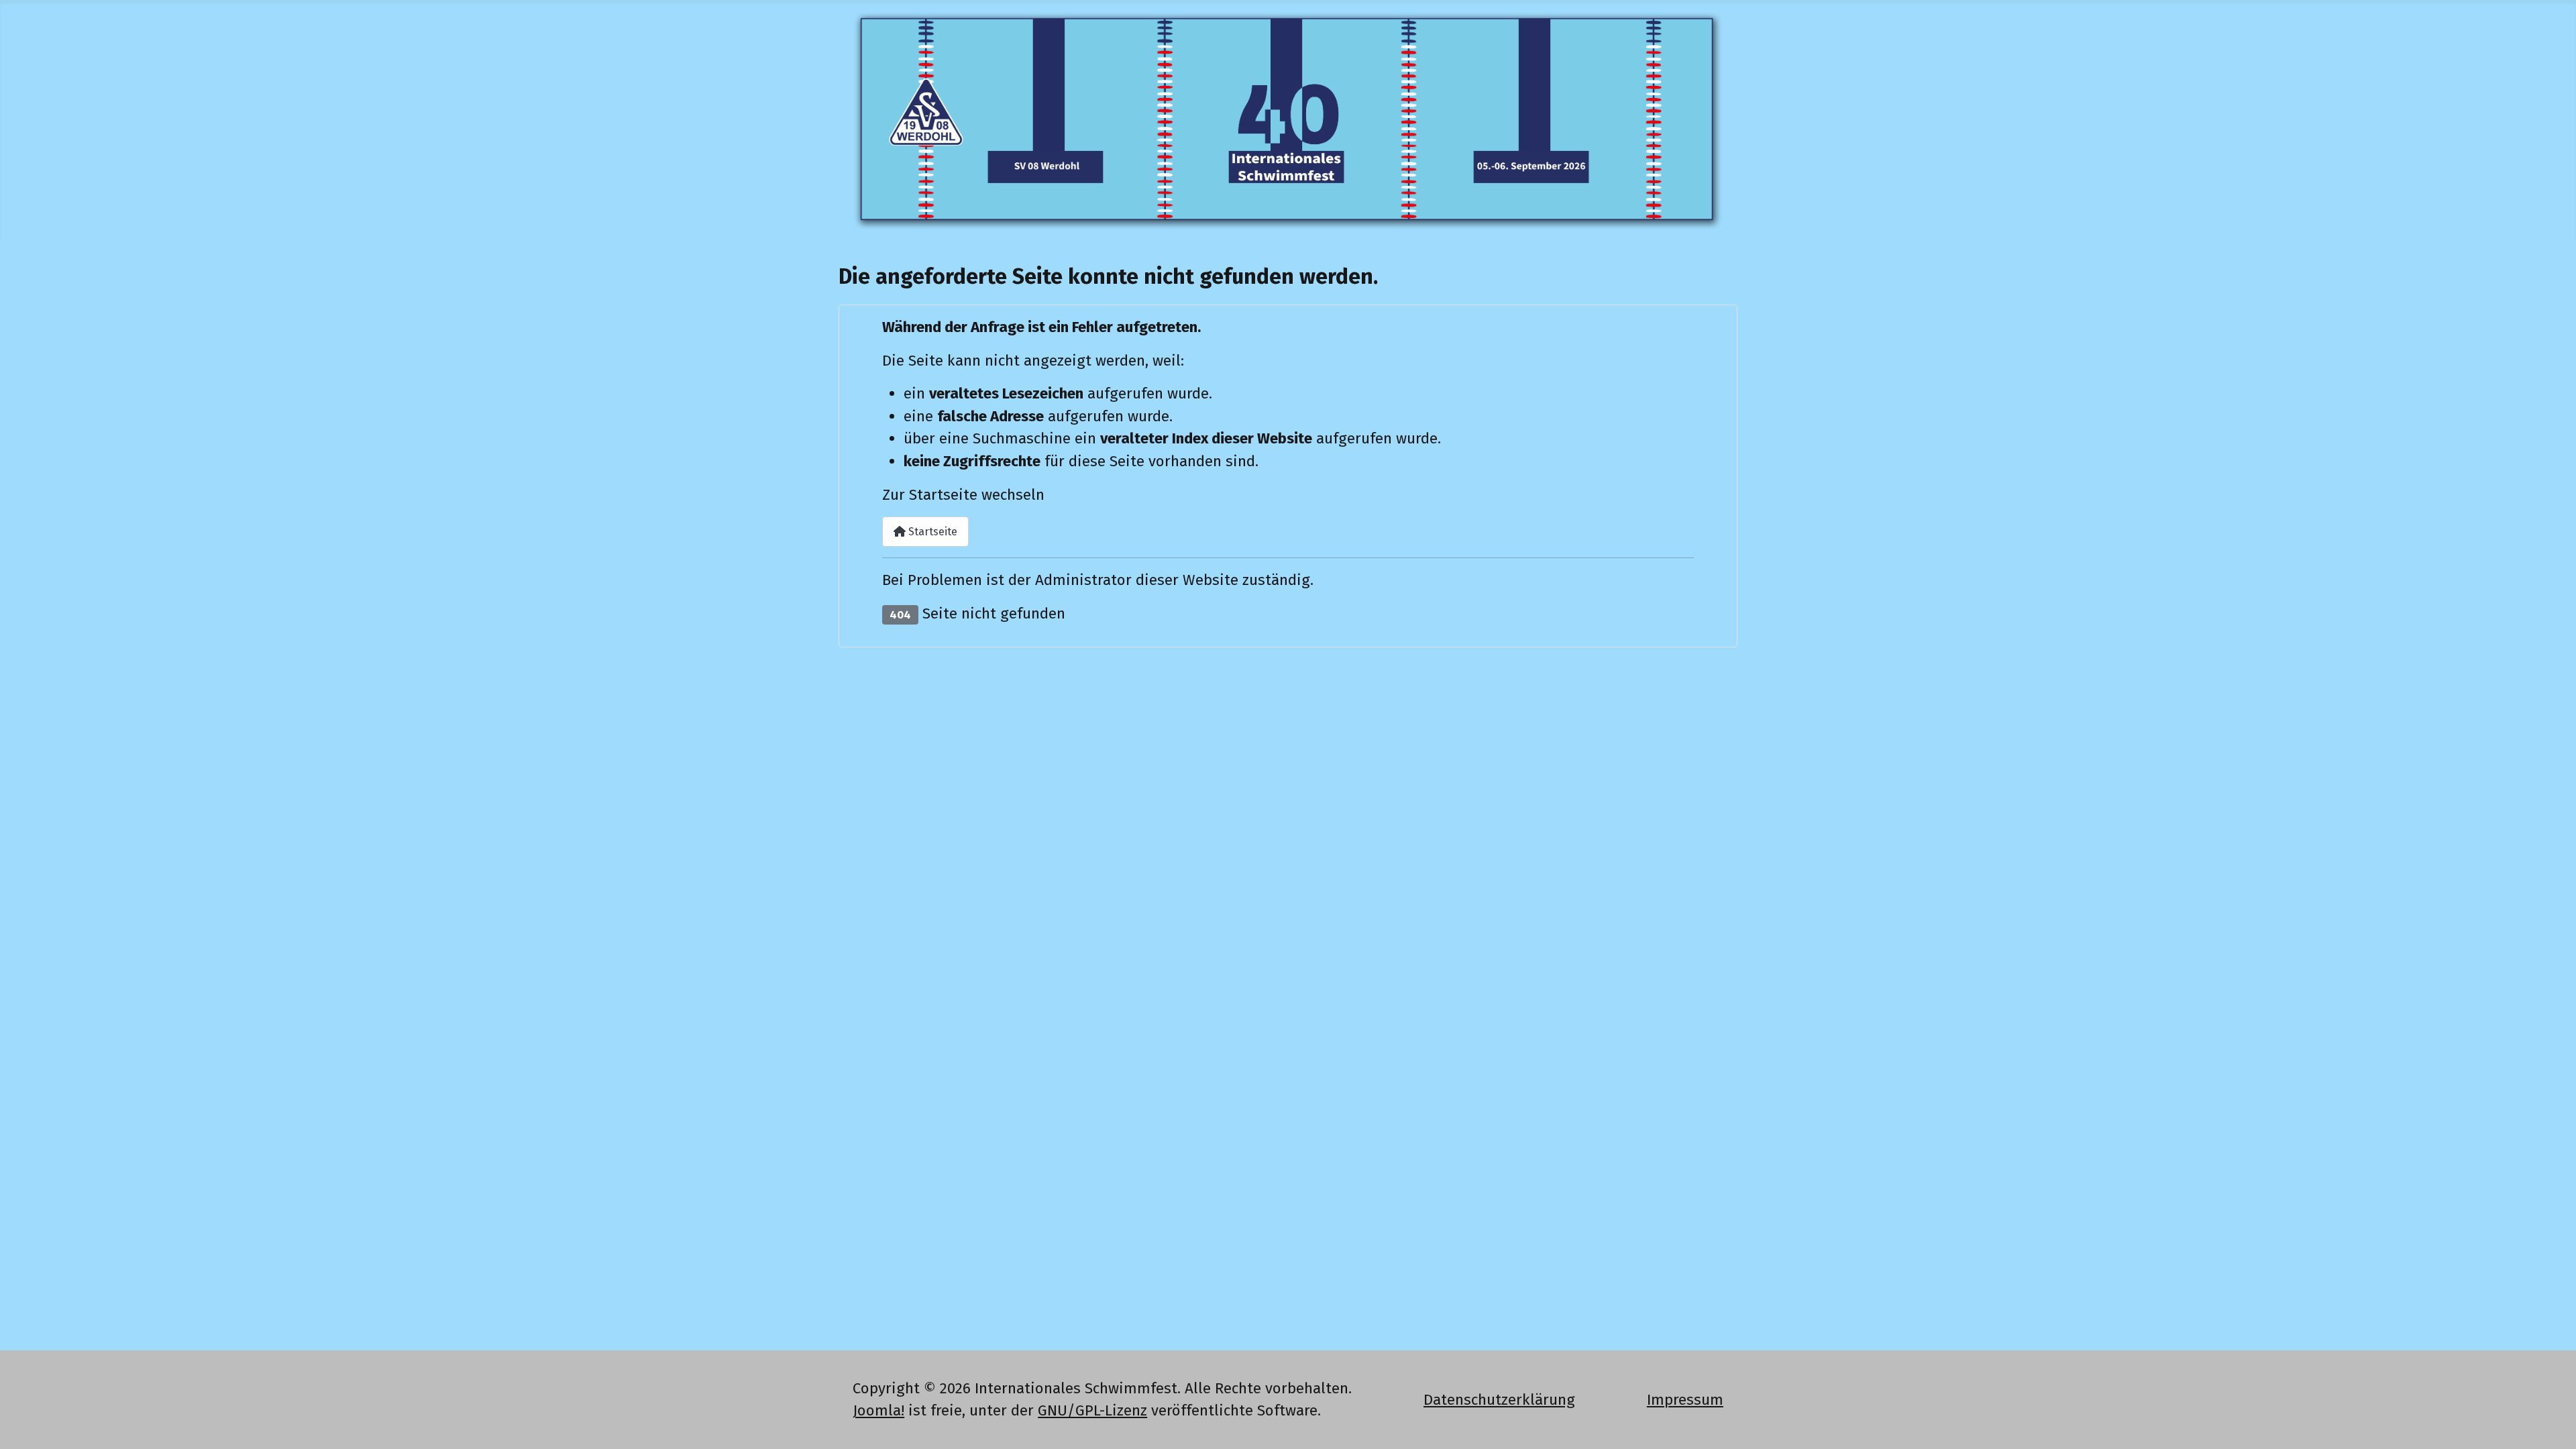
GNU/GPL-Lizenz (1092, 1410)
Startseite (931, 532)
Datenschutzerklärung (1499, 1400)
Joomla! (878, 1410)
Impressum (1685, 1400)
